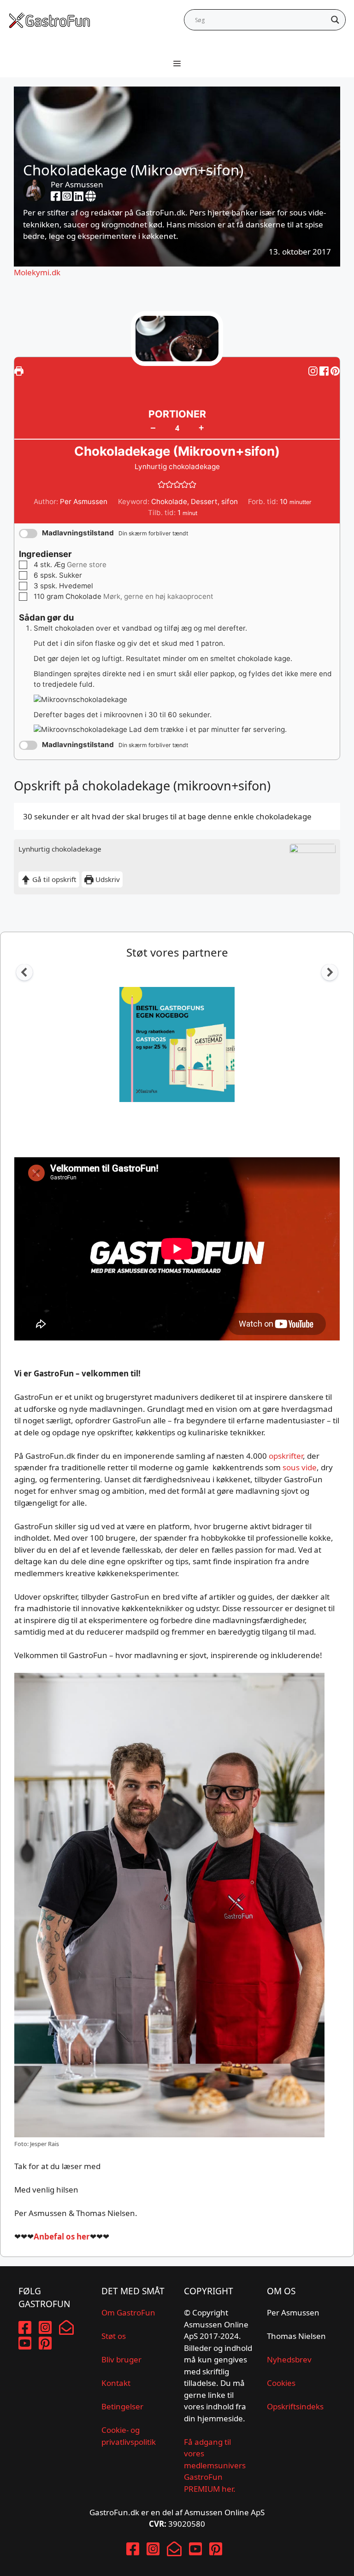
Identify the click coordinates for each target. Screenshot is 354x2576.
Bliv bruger (121, 2359)
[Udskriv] (19, 371)
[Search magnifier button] (335, 20)
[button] (335, 371)
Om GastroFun (128, 2312)
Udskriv (107, 879)
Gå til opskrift (53, 879)
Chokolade (169, 502)
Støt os (114, 2336)
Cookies (281, 2383)
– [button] (153, 428)
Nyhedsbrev (289, 2359)
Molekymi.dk (37, 272)
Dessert (204, 502)
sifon (230, 502)
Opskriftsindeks (295, 2406)
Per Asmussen (77, 184)
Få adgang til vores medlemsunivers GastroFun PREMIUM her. (215, 2465)
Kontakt (116, 2383)
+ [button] (201, 427)
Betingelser (122, 2406)
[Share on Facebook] (325, 371)
